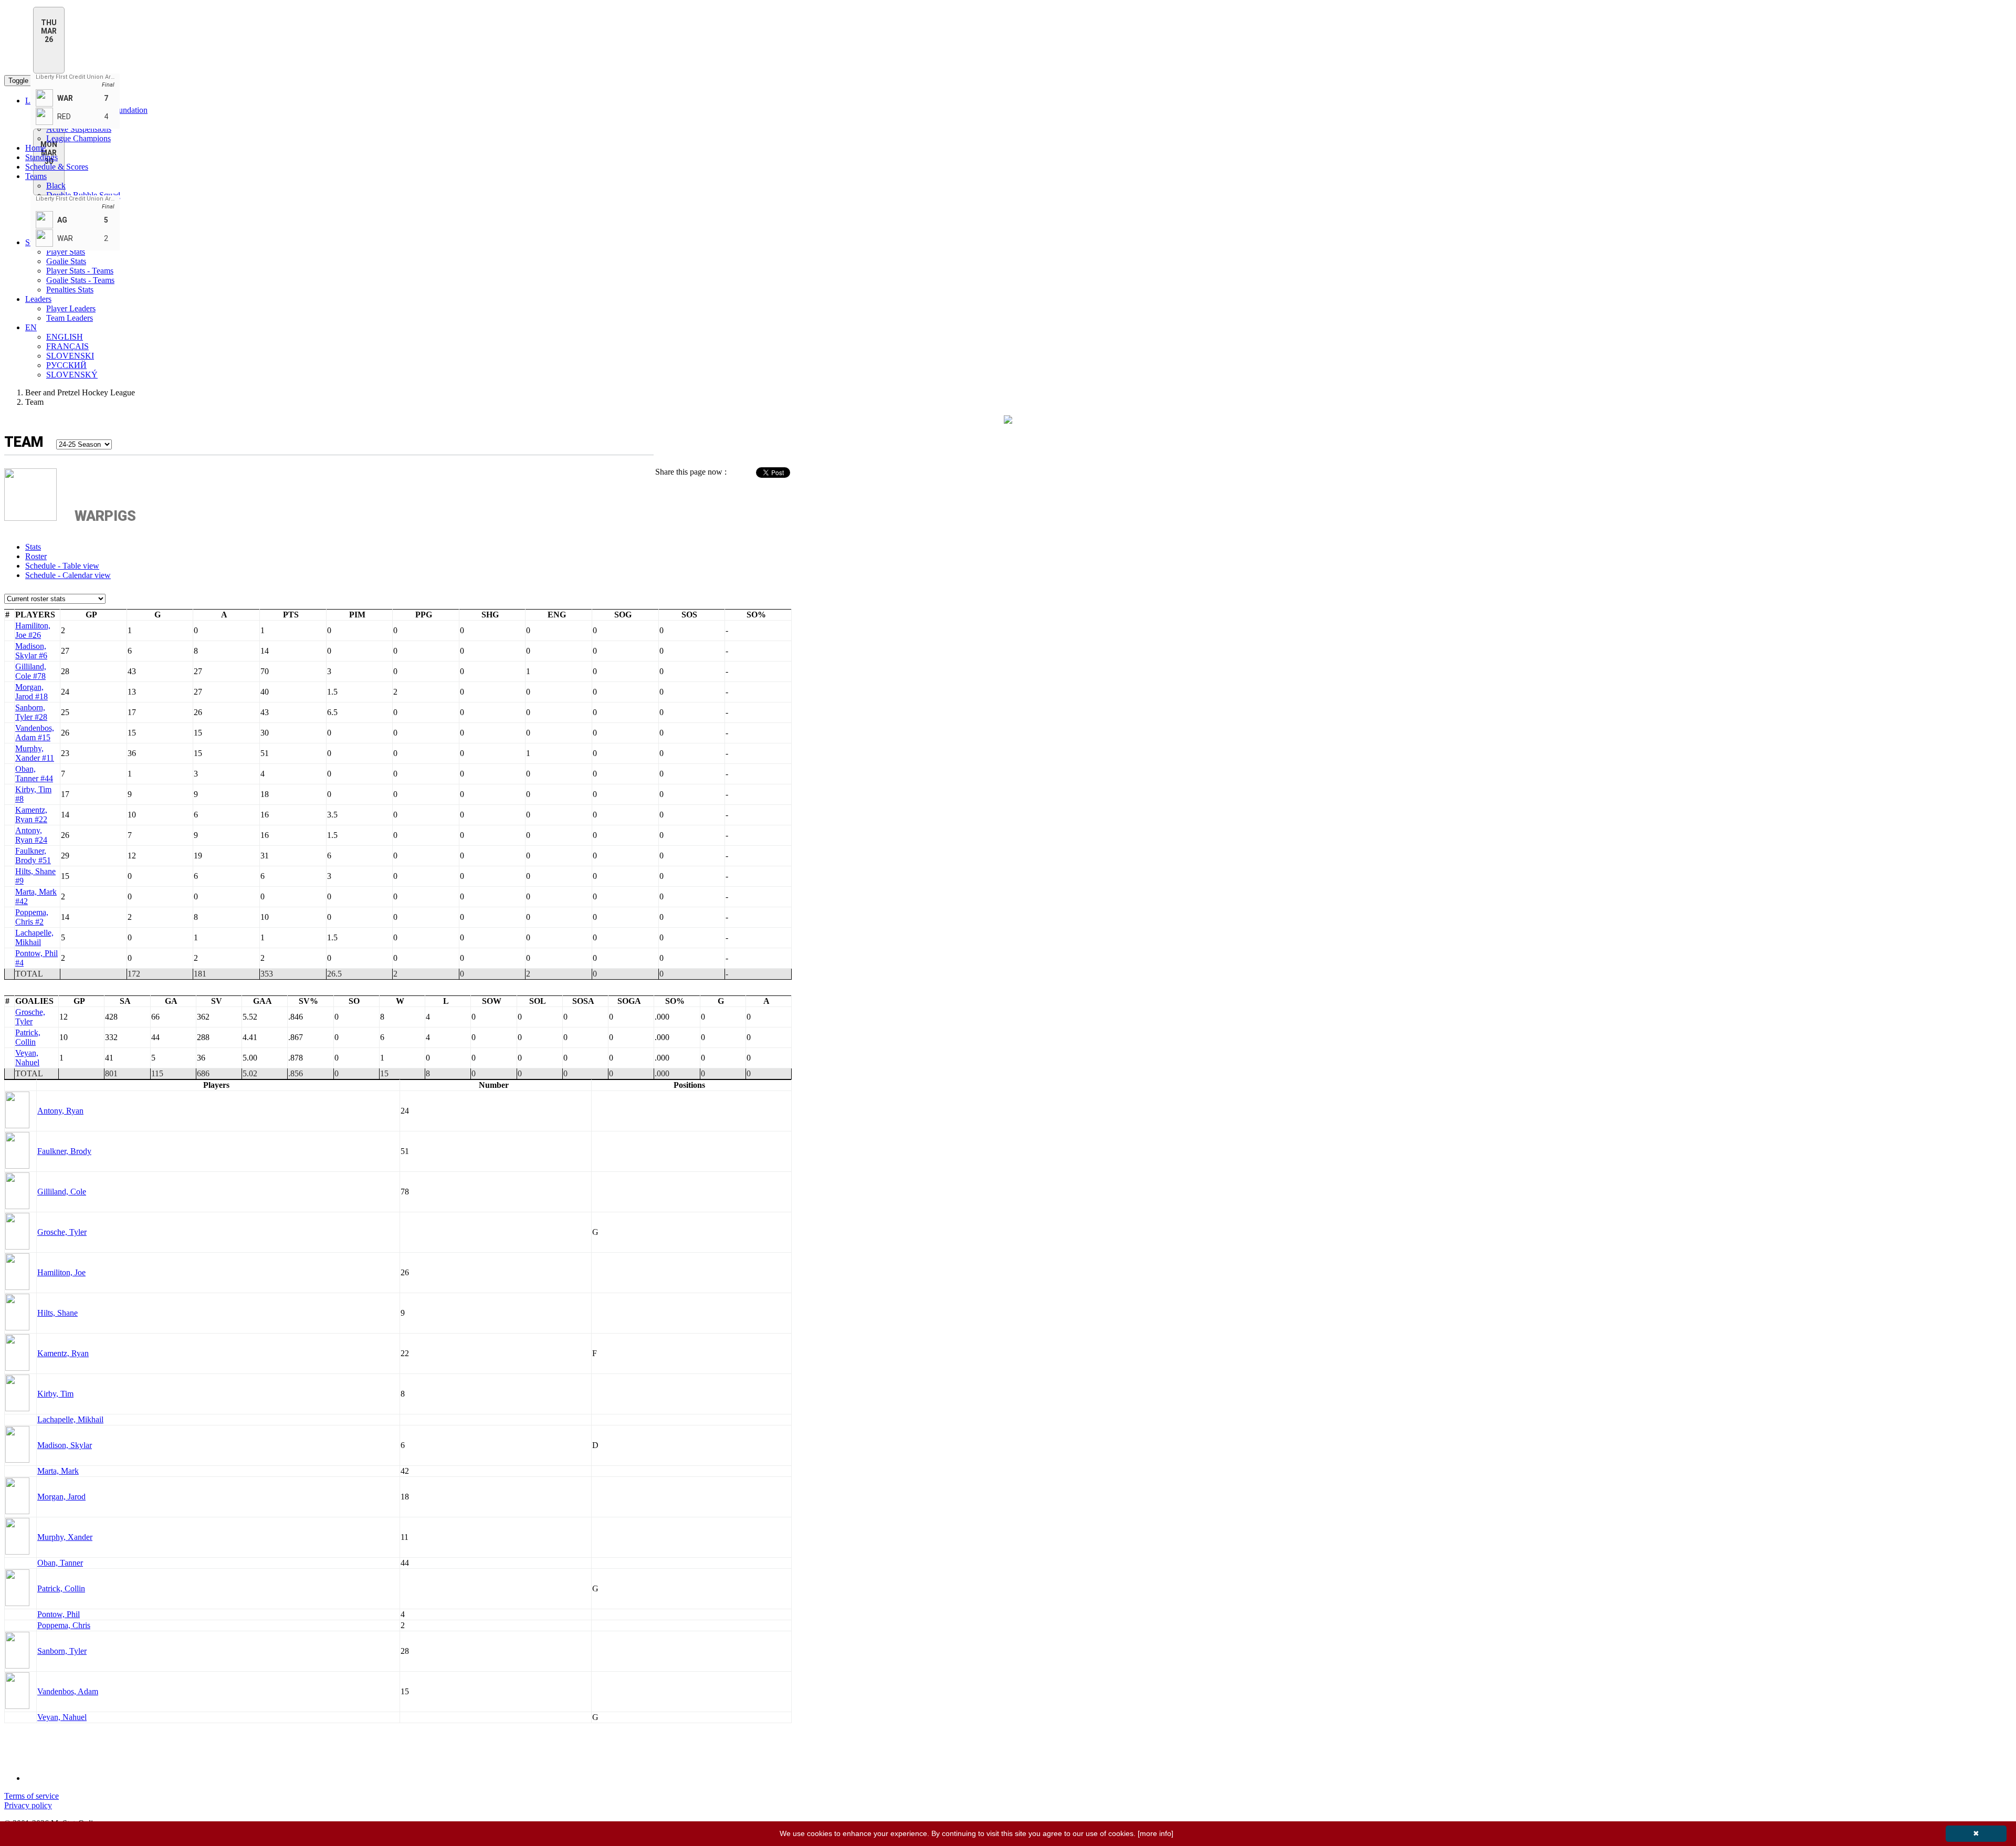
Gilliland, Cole (62, 1192)
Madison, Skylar (65, 1445)
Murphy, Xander (65, 1537)
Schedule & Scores (57, 167)
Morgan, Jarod (61, 1497)
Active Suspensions (79, 129)
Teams (36, 176)
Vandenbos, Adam (68, 1691)
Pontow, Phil (59, 1614)
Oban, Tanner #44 (34, 774)
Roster (36, 556)
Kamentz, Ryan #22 (31, 815)
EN (31, 327)
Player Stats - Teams (80, 271)
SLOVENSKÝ (72, 375)
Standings (41, 157)
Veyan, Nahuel (27, 1058)
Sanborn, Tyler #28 (31, 712)
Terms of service (31, 1796)
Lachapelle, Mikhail (34, 937)
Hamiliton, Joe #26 (33, 630)
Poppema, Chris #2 (32, 917)
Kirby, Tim (55, 1394)
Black (56, 186)
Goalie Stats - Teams (80, 280)
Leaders (38, 299)
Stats (33, 547)
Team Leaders (70, 318)
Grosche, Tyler (30, 1017)
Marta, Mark (58, 1471)
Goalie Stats (66, 261)
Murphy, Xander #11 (35, 753)
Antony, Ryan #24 (31, 835)
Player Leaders (71, 308)
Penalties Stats (70, 290)
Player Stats (66, 252)
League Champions (78, 138)
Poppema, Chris (64, 1625)
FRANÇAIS (67, 346)
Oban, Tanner (60, 1563)
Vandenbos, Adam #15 (35, 733)
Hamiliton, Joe (61, 1272)
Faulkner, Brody (64, 1151)
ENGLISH (65, 337)
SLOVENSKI (70, 356)
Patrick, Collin (28, 1037)
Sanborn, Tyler (62, 1651)
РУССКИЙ (66, 365)
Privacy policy (28, 1805)
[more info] (1156, 1833)
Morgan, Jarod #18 (31, 692)
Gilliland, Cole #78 (31, 671)
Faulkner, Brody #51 (33, 856)
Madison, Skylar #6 (31, 651)
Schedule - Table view (62, 566)
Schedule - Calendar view (68, 575)
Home (35, 148)
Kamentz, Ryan (63, 1353)
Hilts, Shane (57, 1313)
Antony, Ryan (60, 1111)
